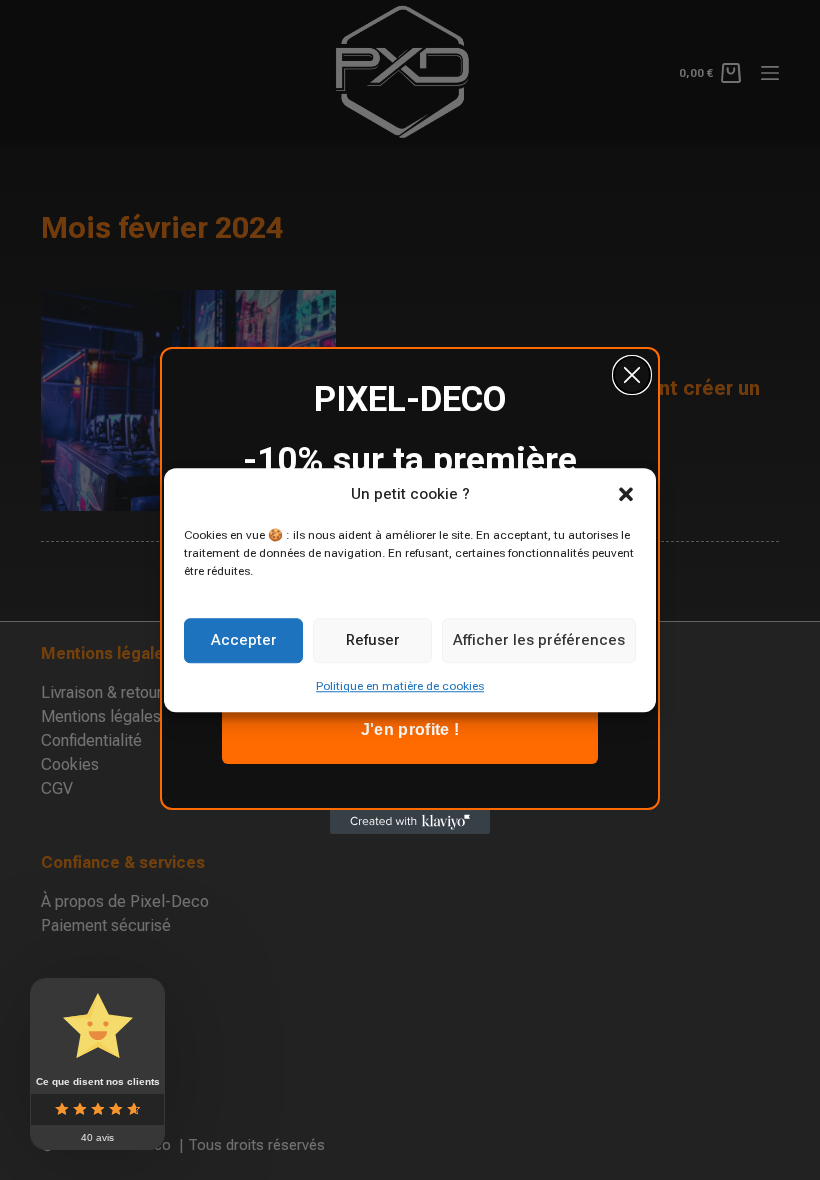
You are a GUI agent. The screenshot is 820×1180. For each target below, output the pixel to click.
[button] (626, 495)
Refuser (373, 640)
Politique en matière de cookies (400, 686)
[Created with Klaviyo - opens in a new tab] (410, 822)
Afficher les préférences (539, 640)
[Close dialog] (632, 375)
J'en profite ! (410, 729)
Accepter (244, 640)
